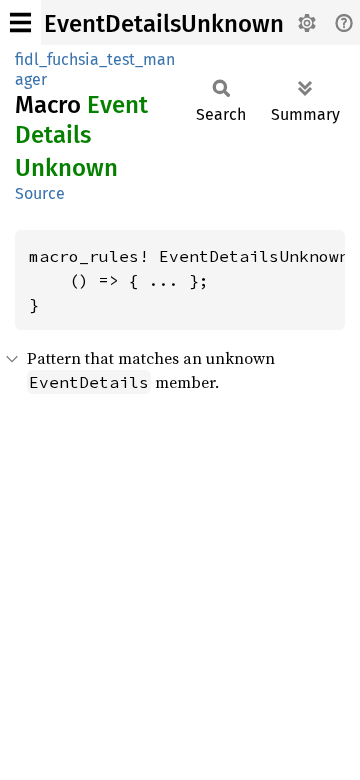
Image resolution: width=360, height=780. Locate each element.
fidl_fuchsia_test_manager (95, 69)
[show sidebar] (20, 22)
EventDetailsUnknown (164, 24)
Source (40, 193)
